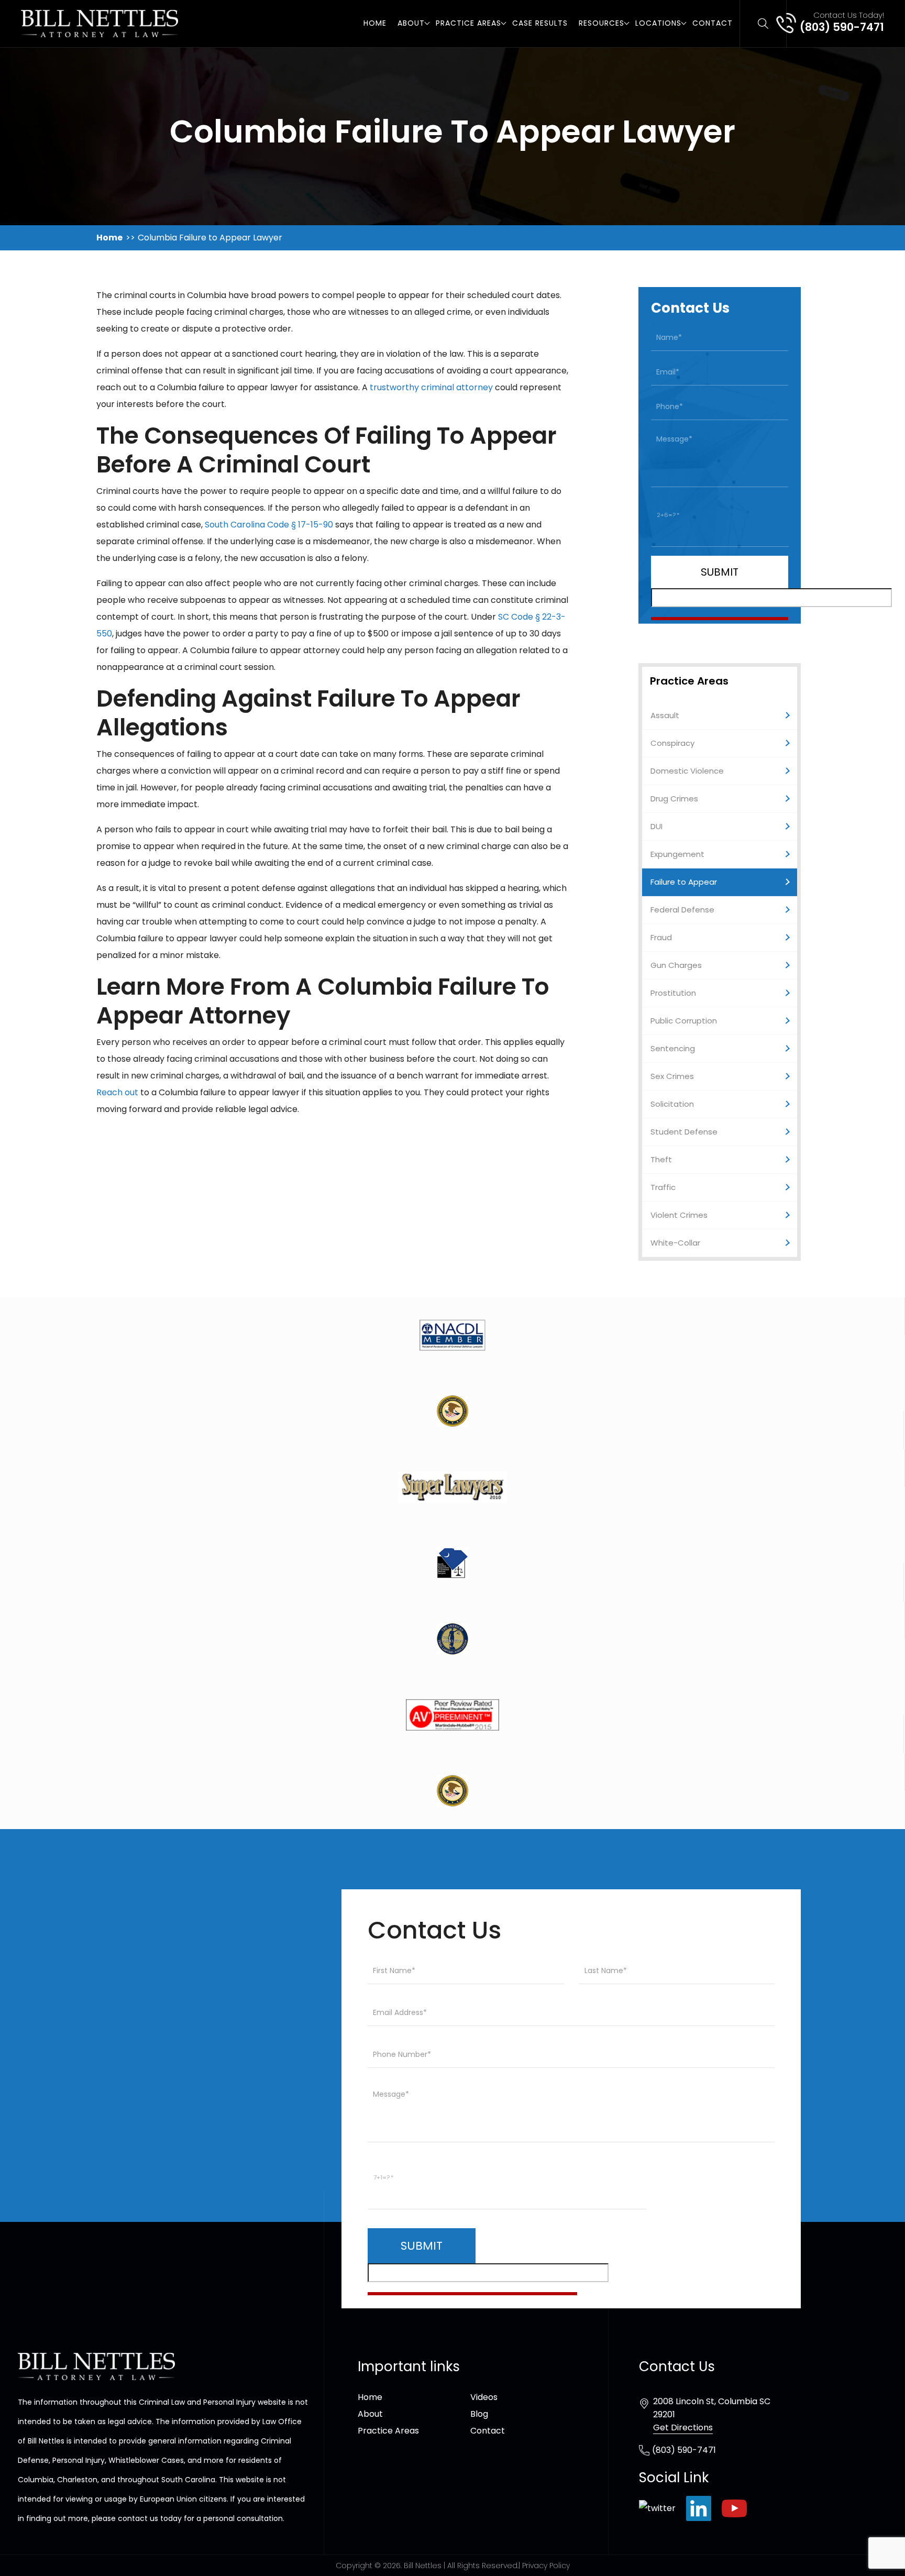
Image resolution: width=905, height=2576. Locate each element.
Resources (602, 23)
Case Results (540, 23)
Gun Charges (676, 965)
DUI (656, 826)
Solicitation (672, 1104)
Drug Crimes (674, 799)
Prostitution (673, 993)
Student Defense (684, 1132)
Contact (713, 23)
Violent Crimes (679, 1215)
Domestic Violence (687, 771)
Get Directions (683, 2428)
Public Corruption (684, 1021)
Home (375, 23)
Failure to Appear (684, 882)
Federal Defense (682, 910)
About (411, 23)
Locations (658, 23)
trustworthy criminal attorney (431, 387)
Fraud (661, 937)
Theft (661, 1159)
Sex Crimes (672, 1076)
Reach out (117, 1092)
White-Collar (675, 1243)
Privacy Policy (546, 2566)
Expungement (677, 854)
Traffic (663, 1187)
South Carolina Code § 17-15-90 (269, 525)
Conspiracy (672, 743)
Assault (665, 715)
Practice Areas (468, 23)
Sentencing (673, 1048)
